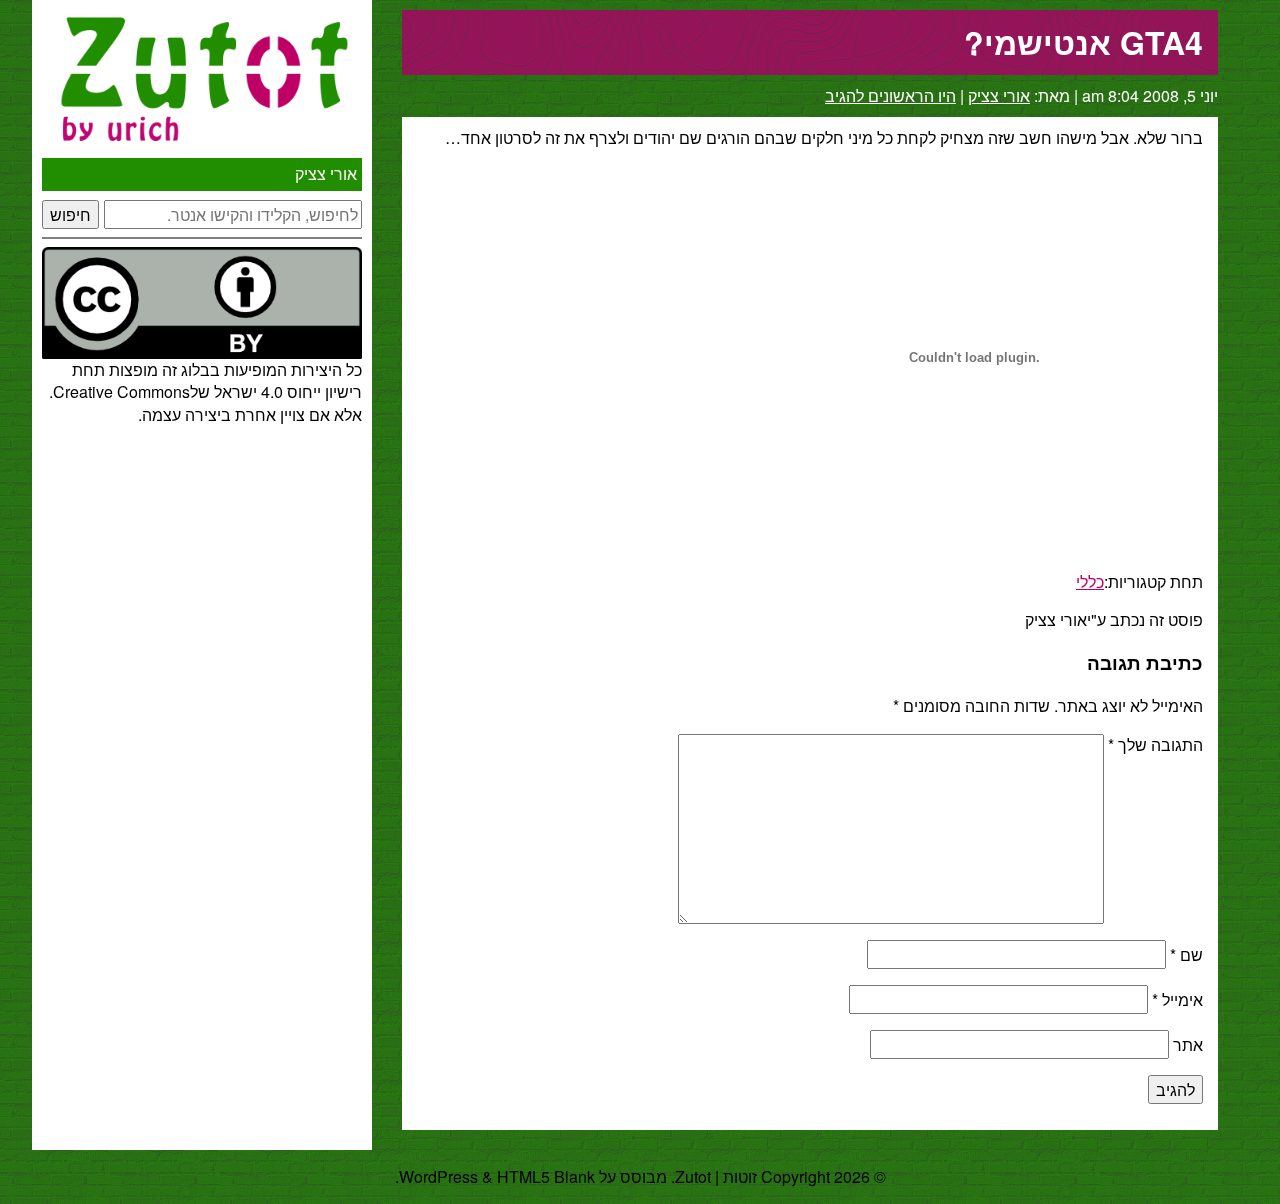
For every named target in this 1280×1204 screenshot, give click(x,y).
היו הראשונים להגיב (890, 95)
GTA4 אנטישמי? (1083, 42)
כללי (1090, 581)
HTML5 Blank (546, 1176)
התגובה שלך (1155, 744)
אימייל (1177, 999)
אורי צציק (326, 173)
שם (1186, 954)
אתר (1188, 1044)
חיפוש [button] (70, 214)
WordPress (438, 1176)
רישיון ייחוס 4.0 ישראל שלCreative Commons (207, 391)
